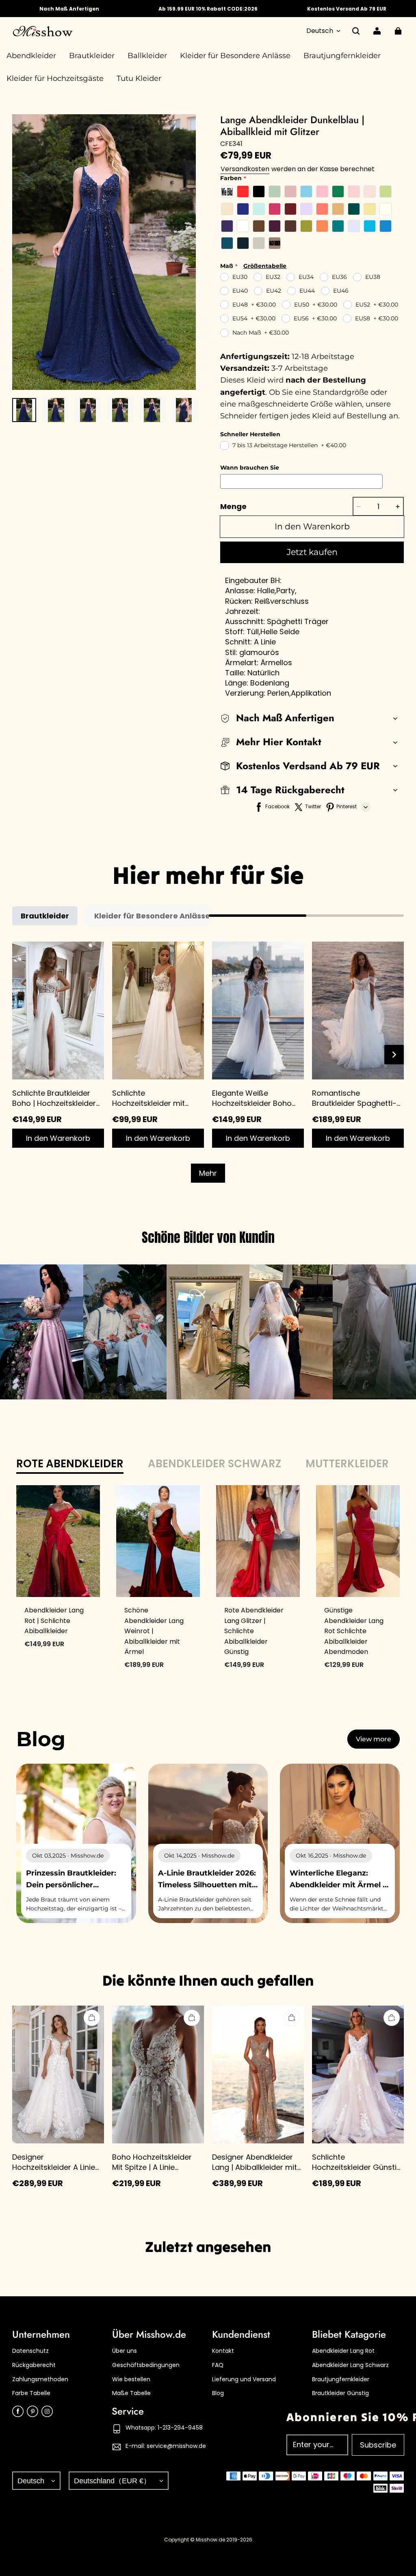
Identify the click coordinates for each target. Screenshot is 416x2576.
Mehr (208, 1173)
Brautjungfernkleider (341, 2379)
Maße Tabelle (131, 2393)
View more (374, 1739)
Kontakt (223, 2351)
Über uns (125, 2351)
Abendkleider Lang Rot (343, 2351)
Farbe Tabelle (31, 2393)
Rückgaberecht (34, 2365)
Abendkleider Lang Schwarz (350, 2365)
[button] (356, 31)
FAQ (218, 2365)
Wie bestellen (131, 2379)
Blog (218, 2393)
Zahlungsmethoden (40, 2379)
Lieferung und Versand (244, 2379)
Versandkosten (245, 169)
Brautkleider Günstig (340, 2393)
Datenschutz (30, 2351)
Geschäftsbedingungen (146, 2365)
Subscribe (378, 2445)
